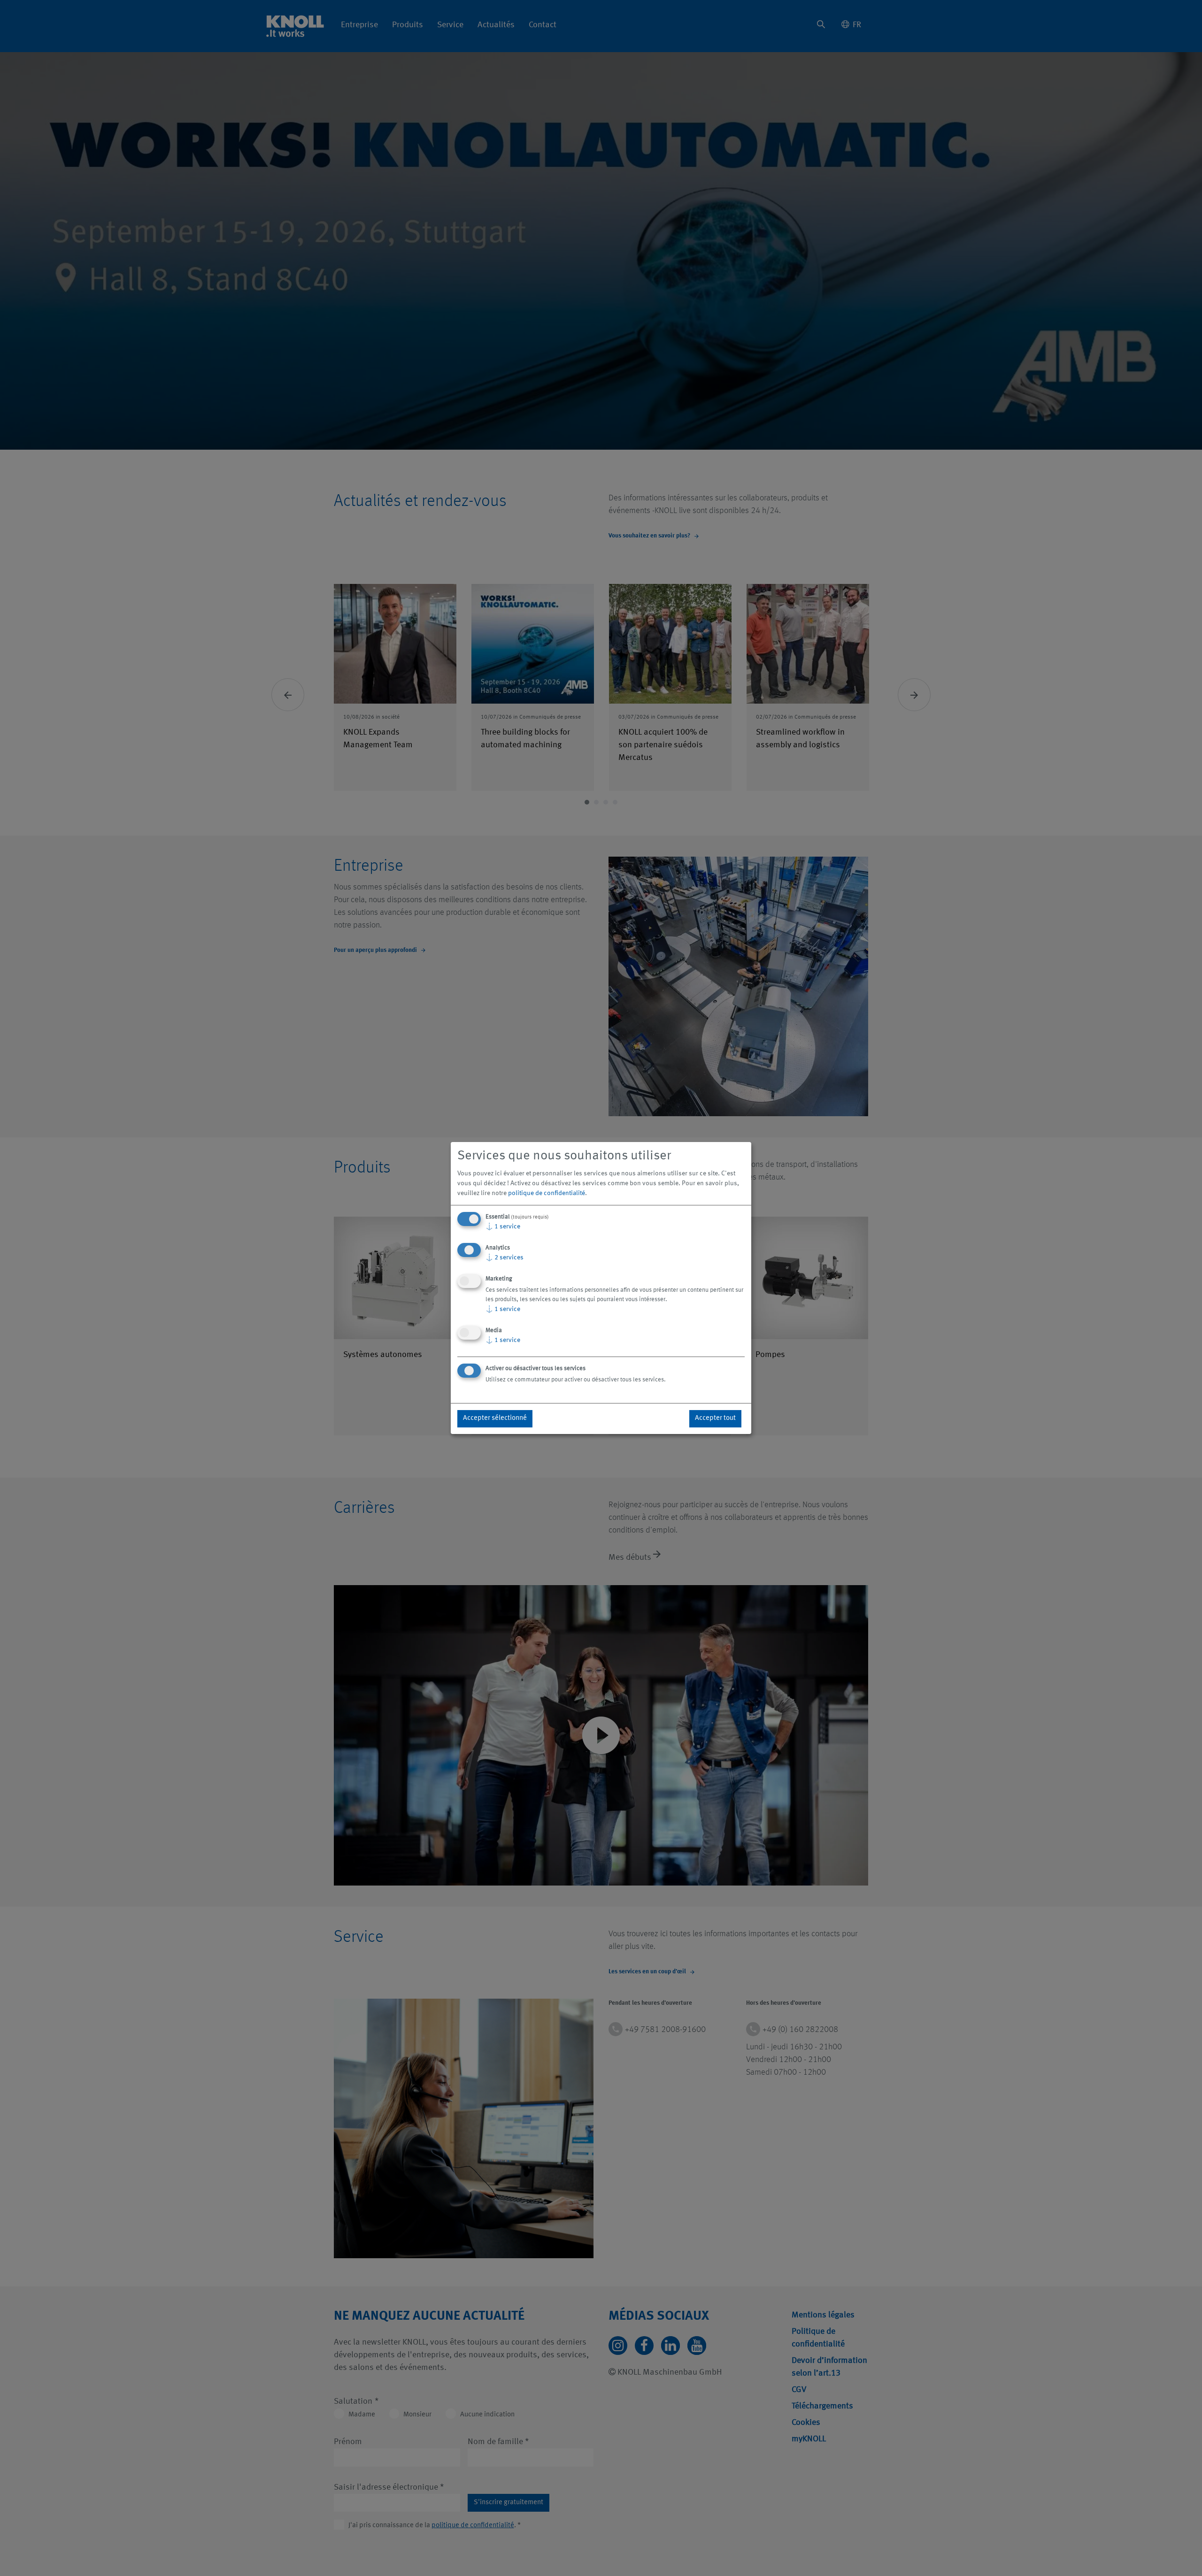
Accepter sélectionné (495, 1418)
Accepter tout (715, 1418)
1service (503, 1227)
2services (505, 1257)
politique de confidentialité (547, 1193)
